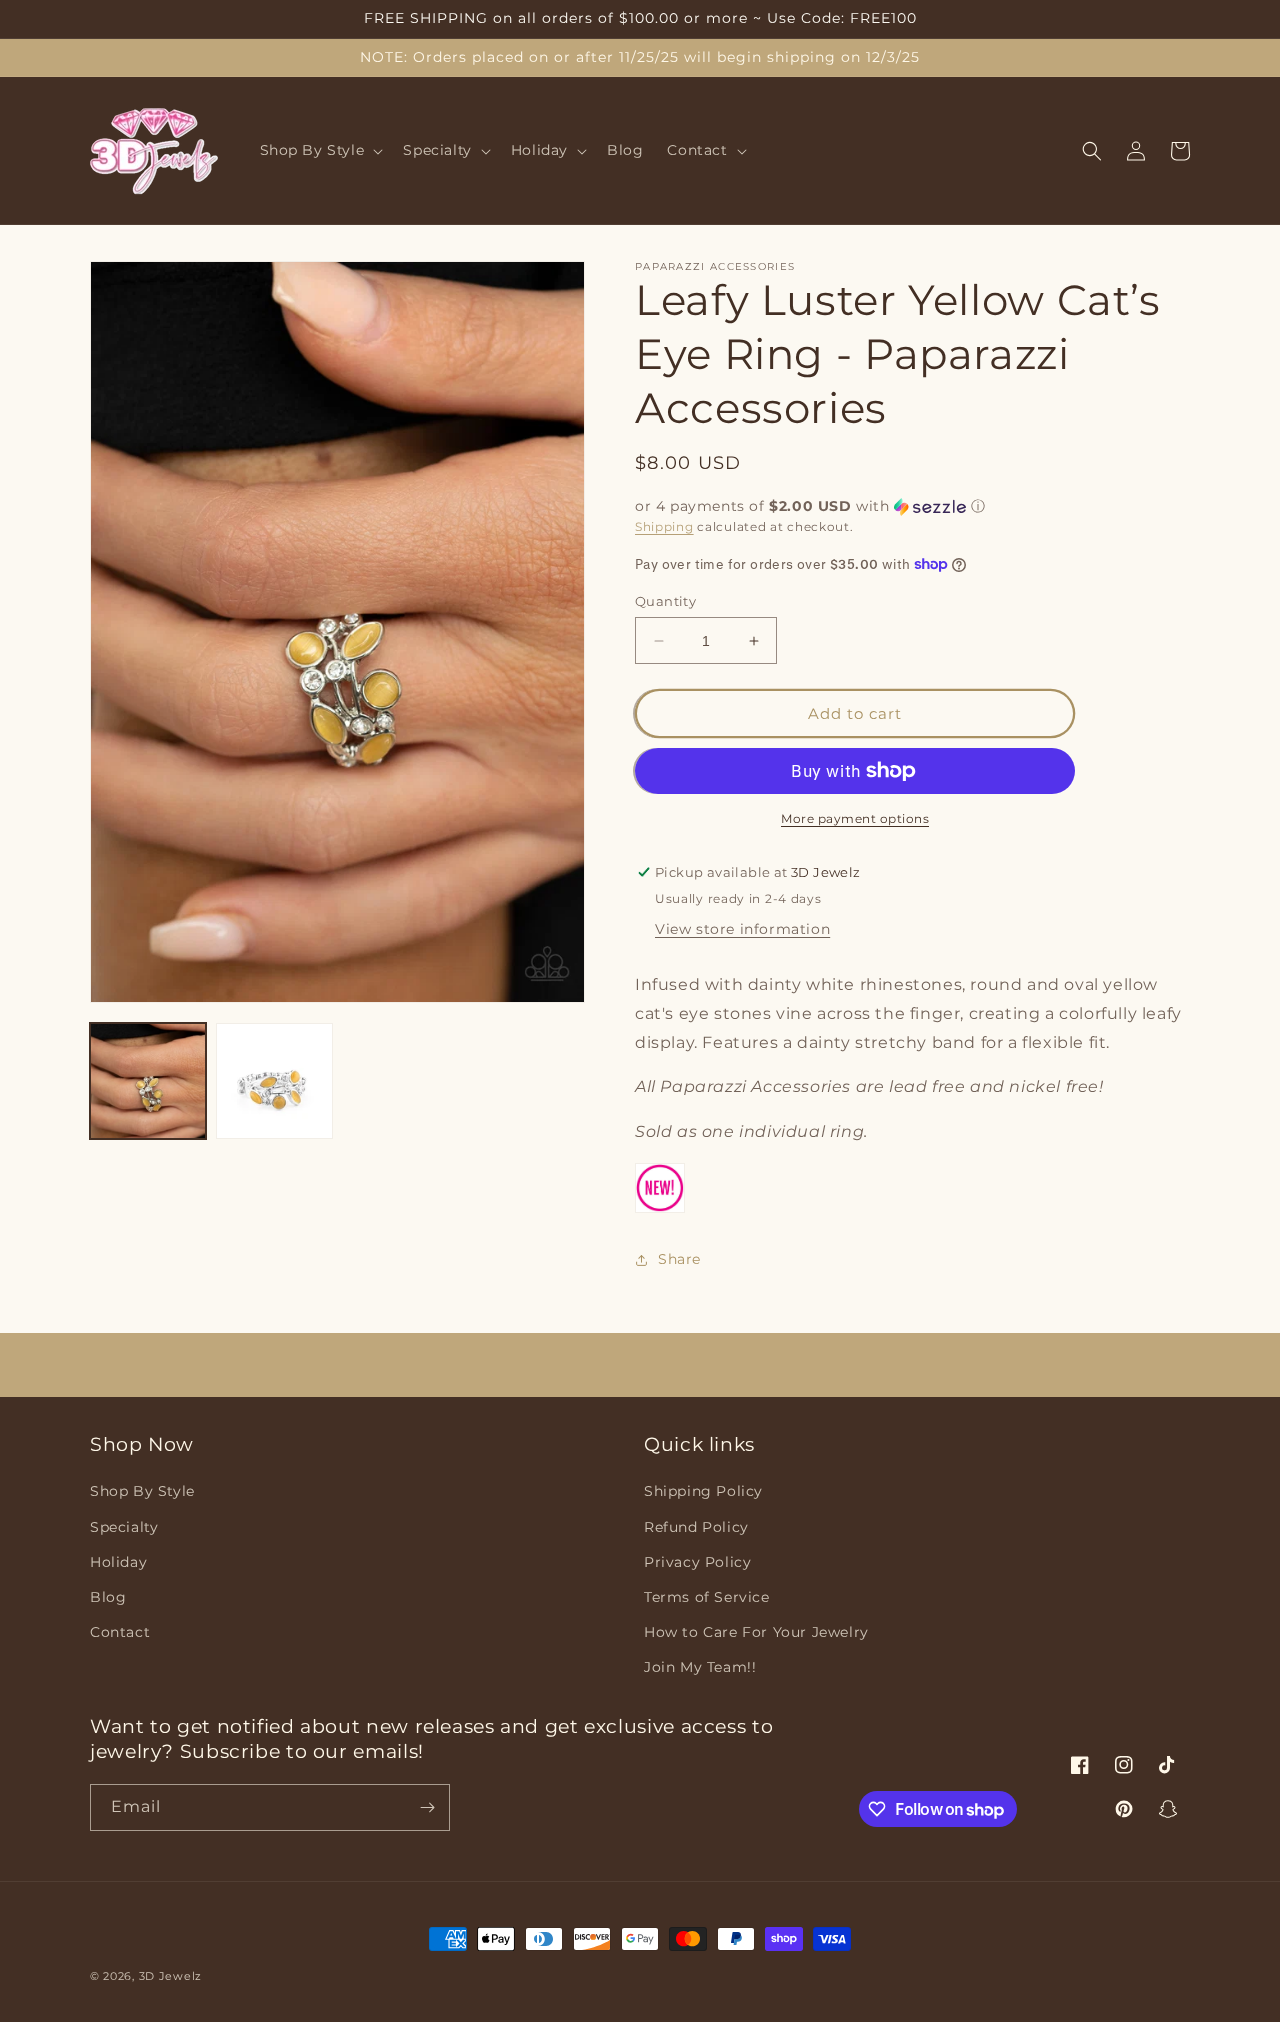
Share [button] (679, 1259)
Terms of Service (707, 1597)
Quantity (665, 601)
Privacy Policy (697, 1562)
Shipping (664, 526)
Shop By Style (142, 1491)
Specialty (124, 1527)
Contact (120, 1632)
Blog (108, 1597)
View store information (742, 929)
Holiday (118, 1562)
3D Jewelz (170, 1976)
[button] (320, 151)
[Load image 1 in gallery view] (148, 1081)
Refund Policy (696, 1527)
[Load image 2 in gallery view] (274, 1081)
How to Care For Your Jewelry (756, 1632)
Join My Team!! (700, 1667)
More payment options (855, 818)
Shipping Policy (703, 1491)
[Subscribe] (427, 1807)
